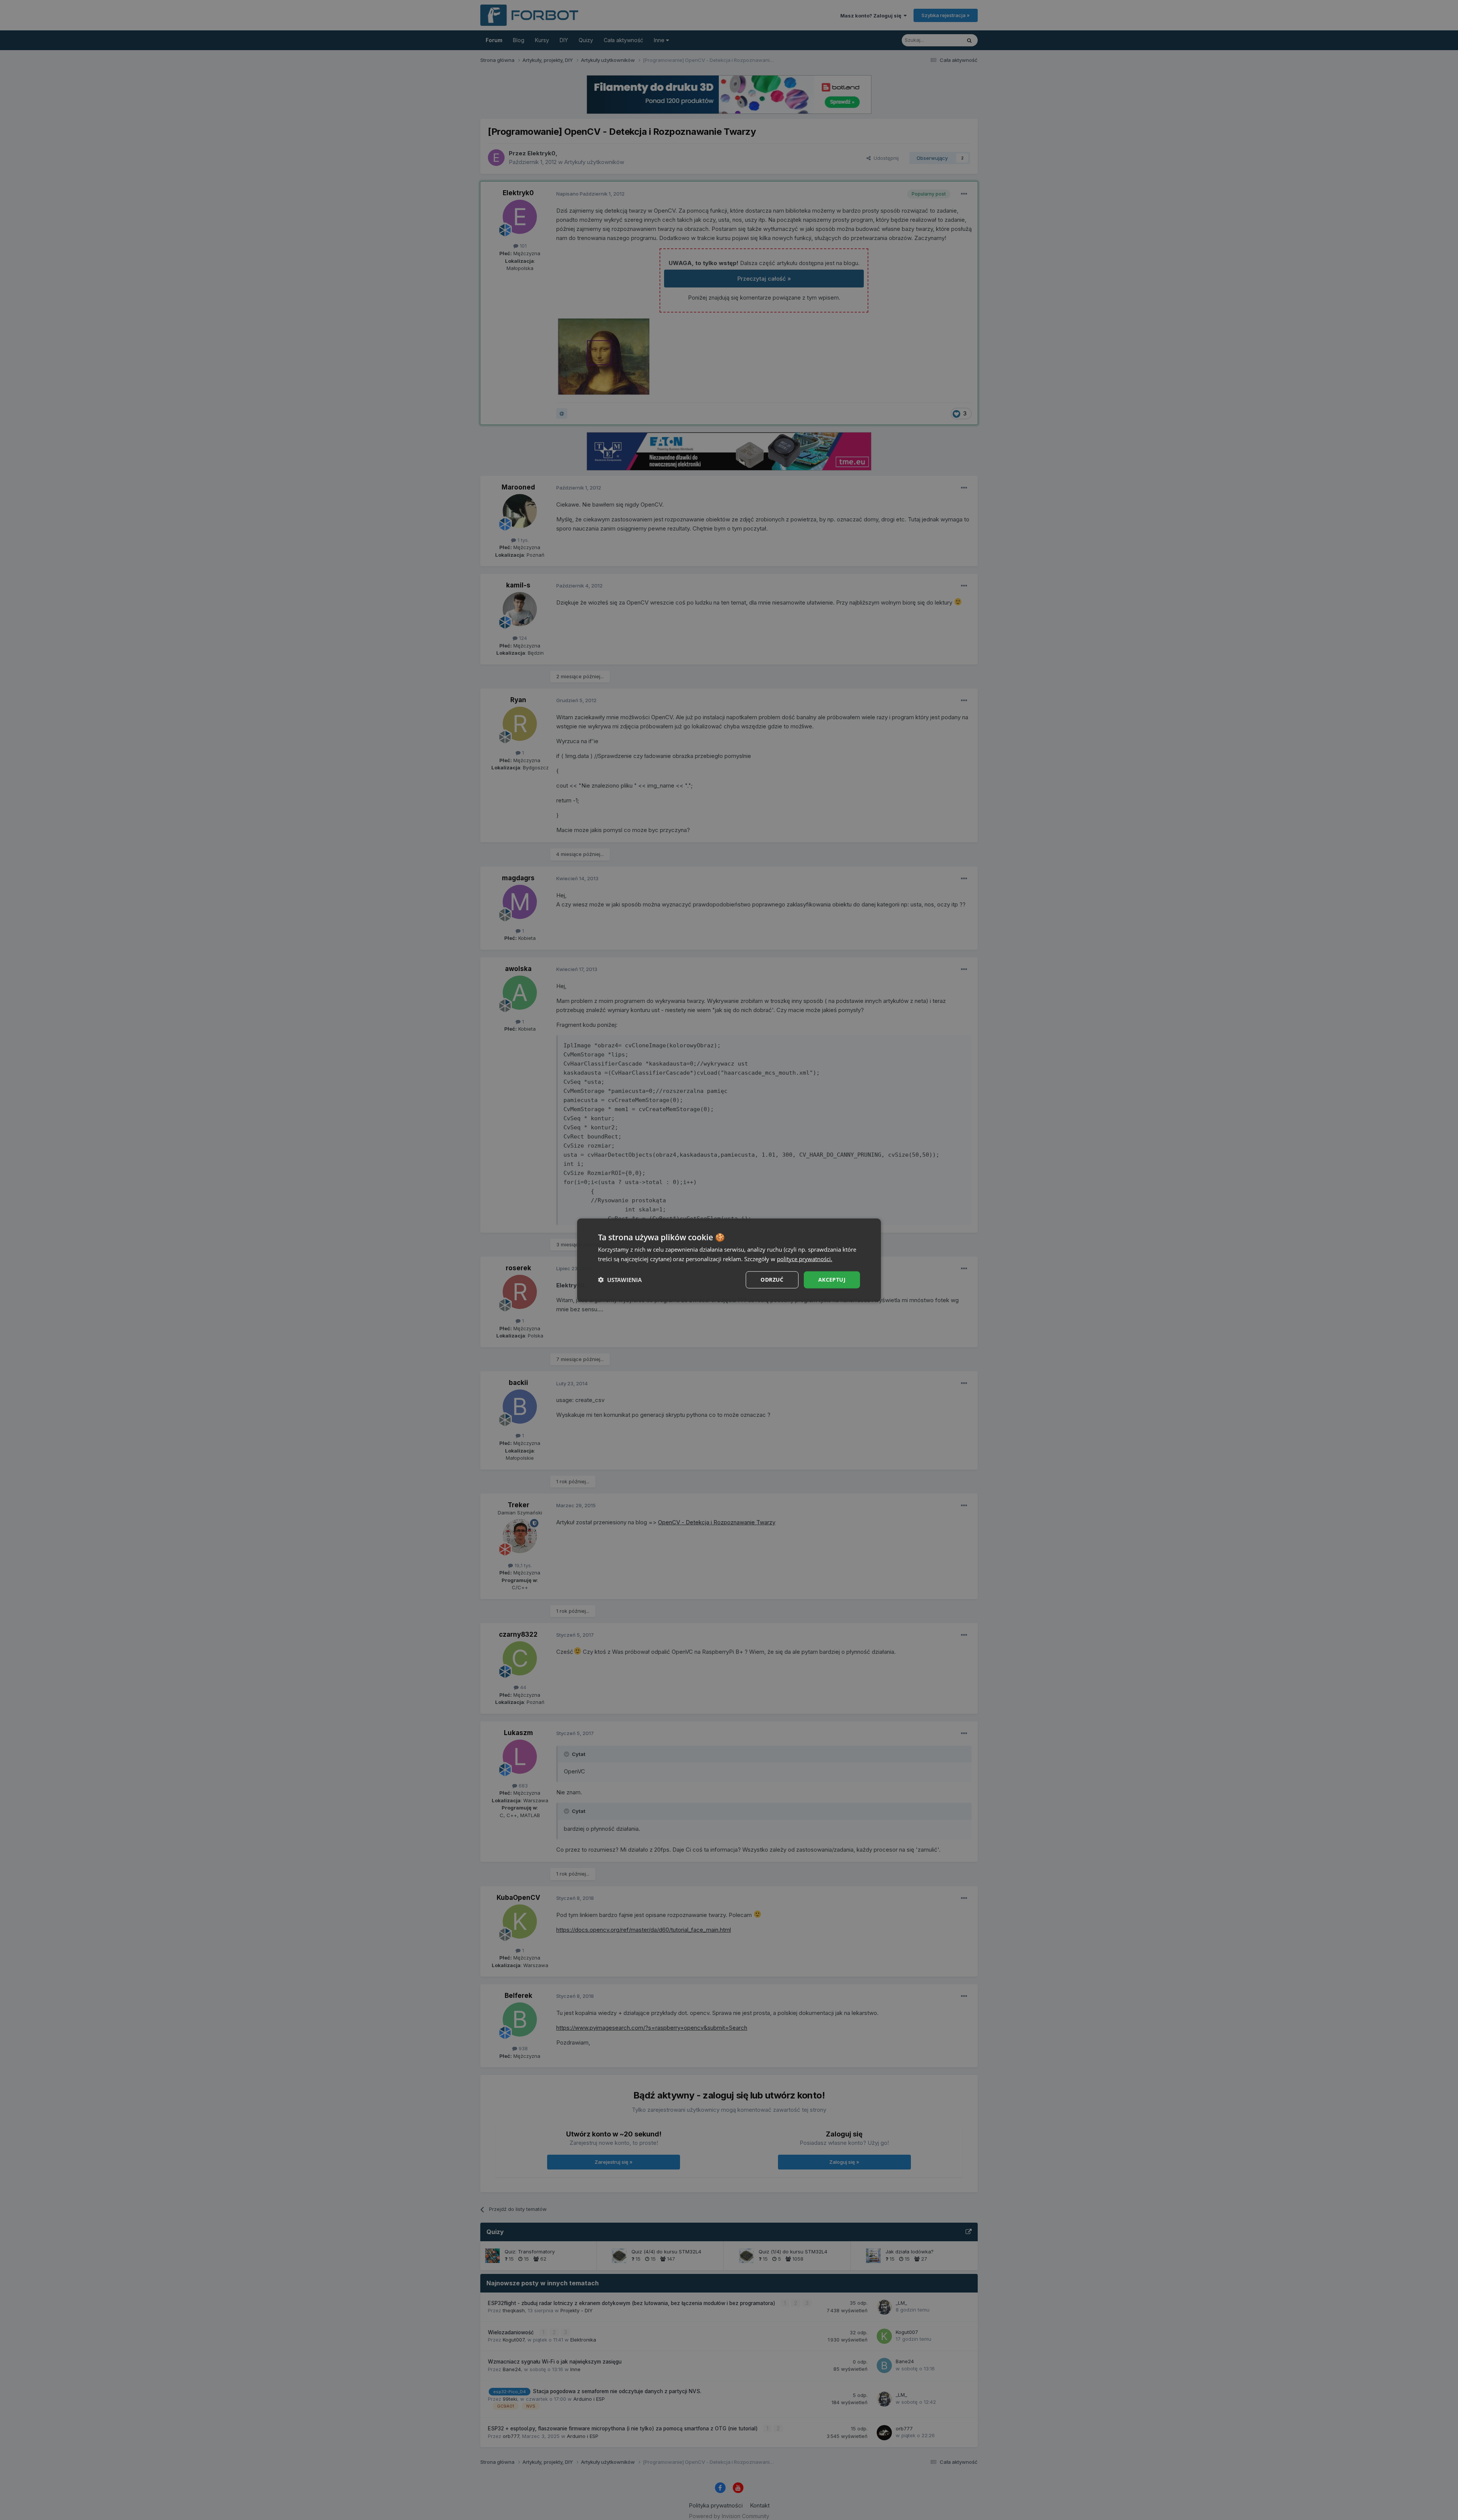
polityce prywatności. (805, 1259)
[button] (620, 1280)
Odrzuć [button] (772, 1280)
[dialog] (729, 1260)
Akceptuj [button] (832, 1280)
